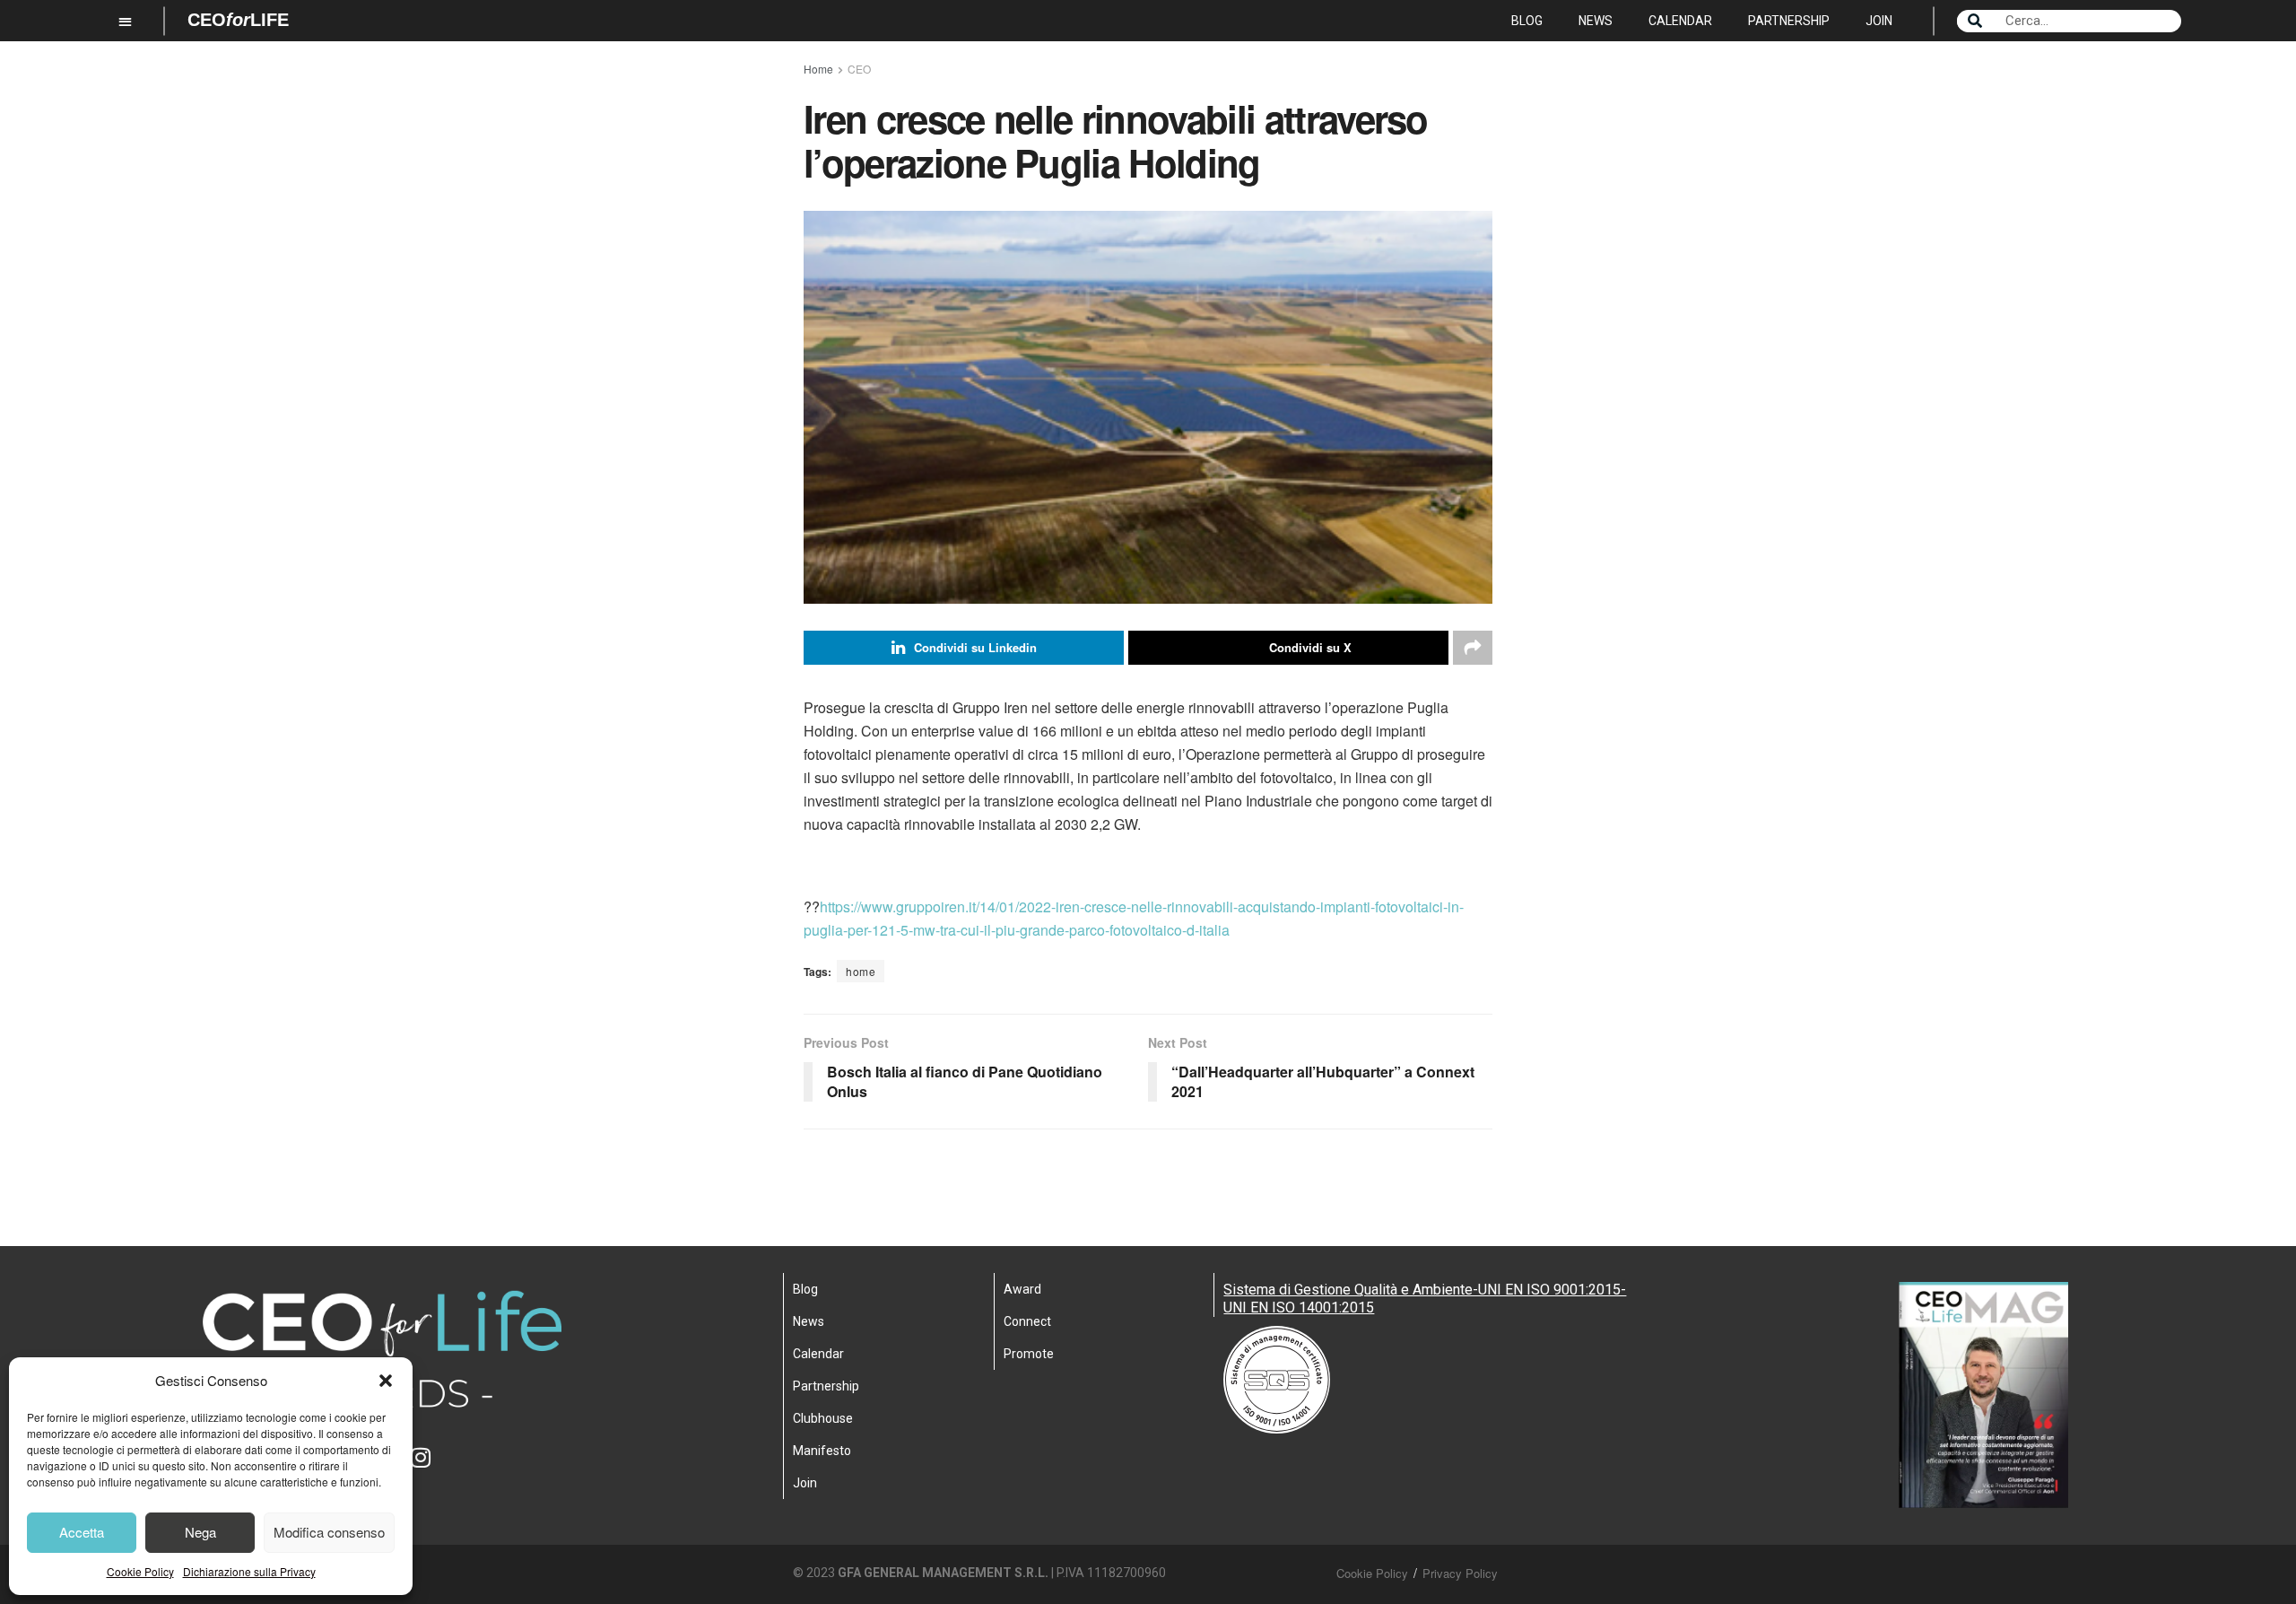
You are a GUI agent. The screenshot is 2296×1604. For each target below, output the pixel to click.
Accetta (82, 1532)
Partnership (1789, 21)
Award (1022, 1289)
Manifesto (822, 1451)
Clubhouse (823, 1418)
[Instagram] (432, 1469)
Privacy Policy (1460, 1573)
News (1596, 21)
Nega (200, 1532)
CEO (859, 69)
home (861, 971)
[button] (386, 1381)
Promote (1029, 1354)
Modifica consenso (329, 1532)
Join (1879, 21)
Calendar (1680, 21)
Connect (1027, 1321)
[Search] (1975, 21)
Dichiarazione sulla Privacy (249, 1571)
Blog (1527, 21)
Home (818, 69)
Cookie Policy (140, 1571)
